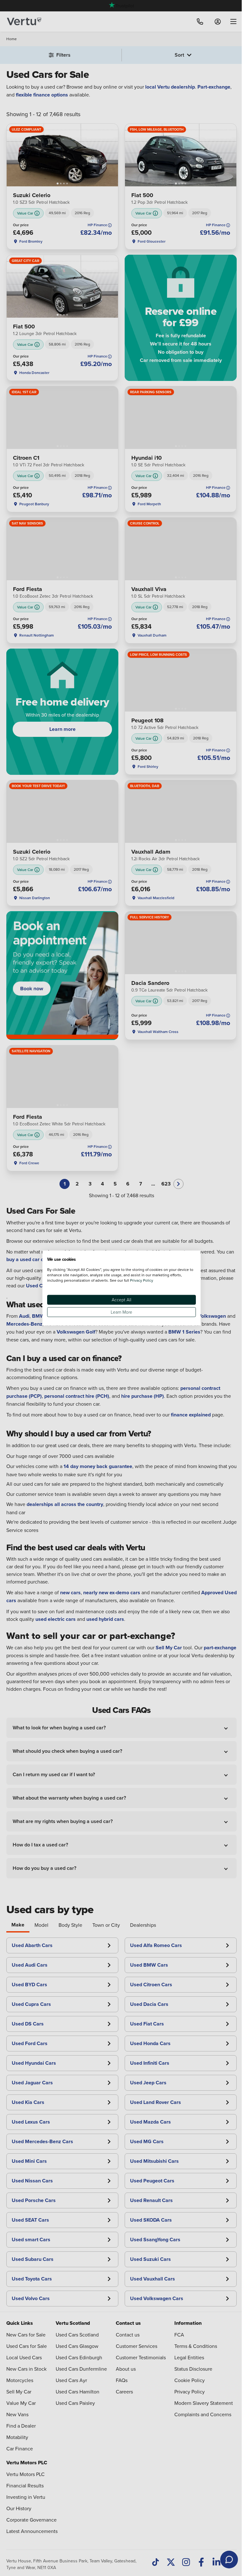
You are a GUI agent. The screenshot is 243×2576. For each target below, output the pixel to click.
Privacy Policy (142, 1280)
